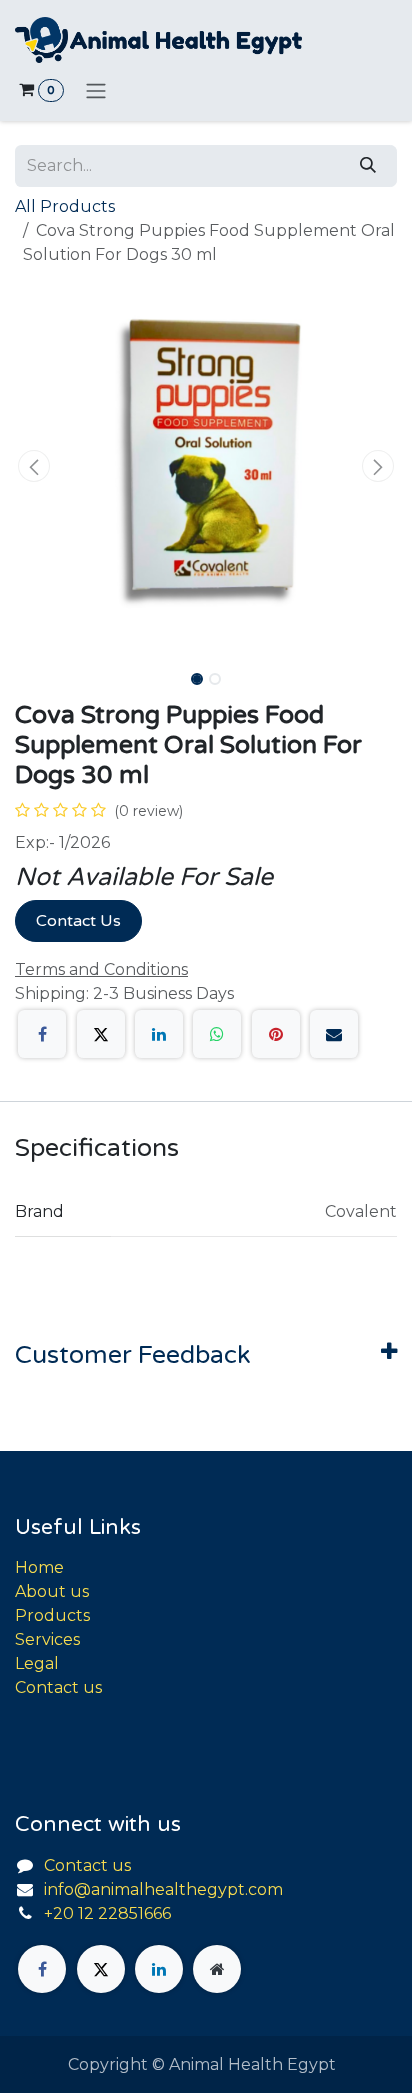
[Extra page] (217, 1969)
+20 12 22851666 (107, 1913)
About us (52, 1591)
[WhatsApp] (217, 1034)
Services (47, 1639)
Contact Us (78, 921)
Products (52, 1615)
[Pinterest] (276, 1034)
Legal (37, 1663)
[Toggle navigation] (96, 90)
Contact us (58, 1687)
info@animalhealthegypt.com (163, 1889)
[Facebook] (42, 1034)
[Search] (368, 166)
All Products (65, 206)
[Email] (334, 1034)
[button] (34, 466)
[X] (101, 1034)
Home (39, 1567)
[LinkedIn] (159, 1034)
